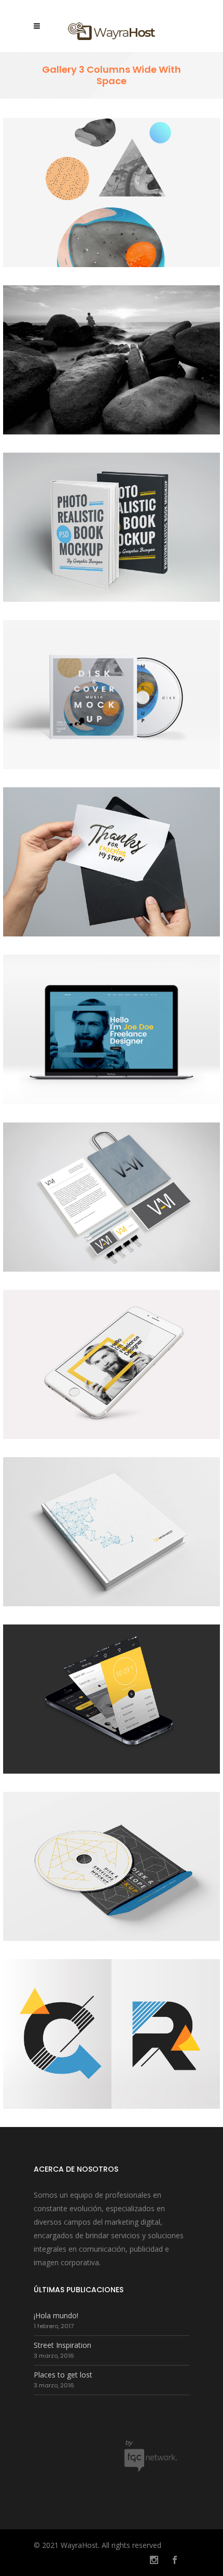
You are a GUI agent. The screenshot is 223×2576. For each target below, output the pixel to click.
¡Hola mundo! (56, 2315)
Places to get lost (63, 2375)
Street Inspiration (62, 2345)
